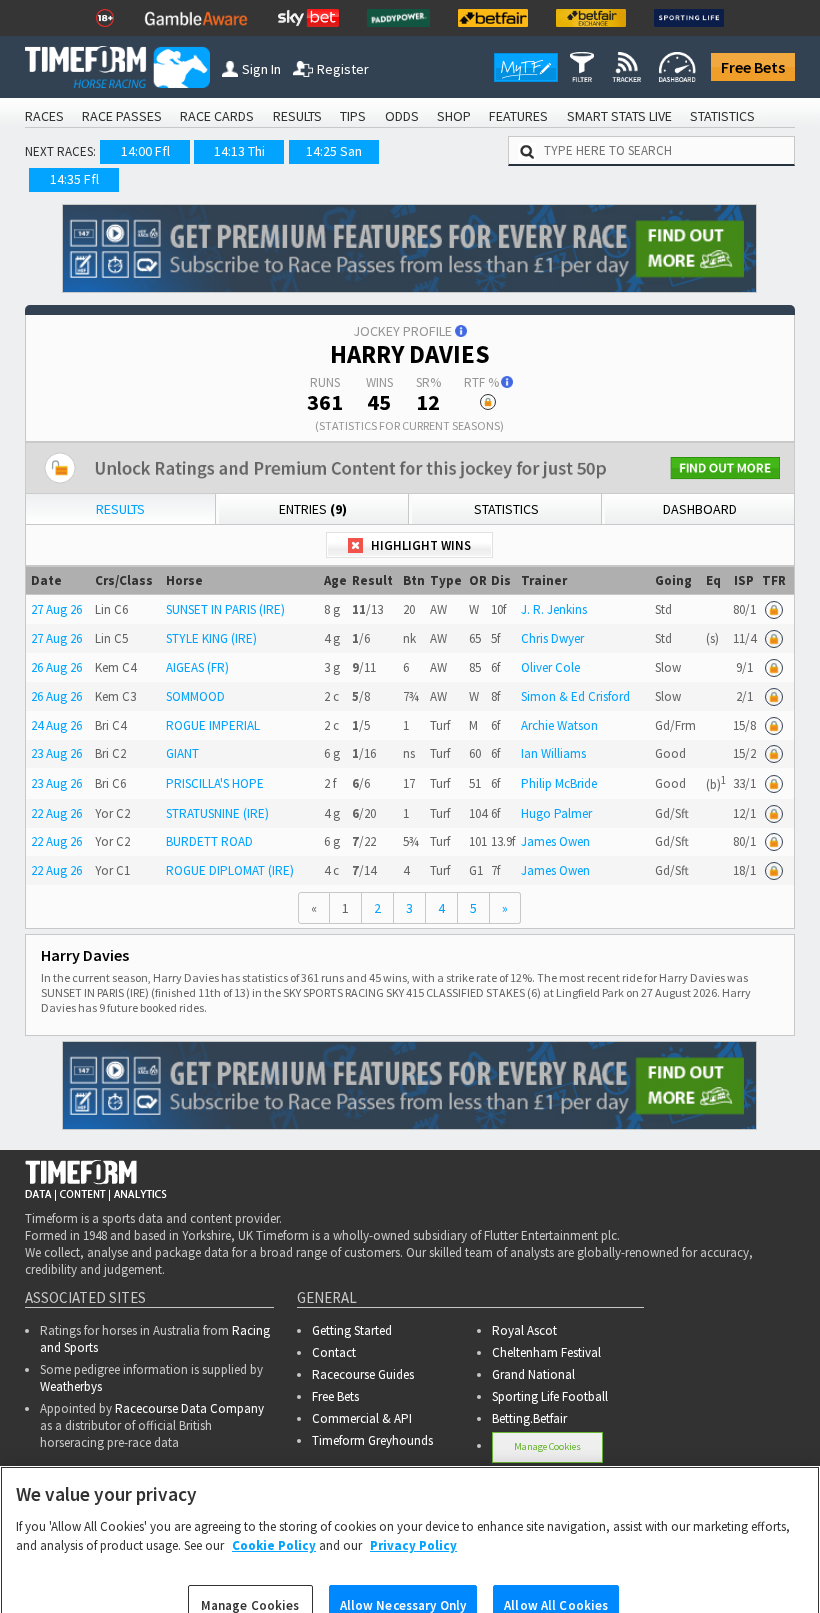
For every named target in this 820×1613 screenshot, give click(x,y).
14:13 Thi (239, 151)
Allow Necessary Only (403, 1575)
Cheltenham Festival (546, 1352)
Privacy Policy (413, 1516)
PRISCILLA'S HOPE (215, 783)
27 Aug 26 (56, 609)
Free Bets (753, 67)
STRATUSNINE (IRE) (217, 813)
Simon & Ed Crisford (575, 696)
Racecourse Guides (363, 1374)
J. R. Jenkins (554, 609)
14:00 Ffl (145, 151)
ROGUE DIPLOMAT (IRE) (230, 870)
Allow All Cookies (556, 1575)
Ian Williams (553, 753)
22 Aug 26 (56, 813)
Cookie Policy (274, 1516)
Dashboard (700, 509)
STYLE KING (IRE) (211, 638)
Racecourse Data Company (189, 1408)
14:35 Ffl (74, 179)
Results (120, 509)
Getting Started (352, 1330)
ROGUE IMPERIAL (213, 725)
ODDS (402, 116)
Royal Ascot (524, 1330)
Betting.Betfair (529, 1418)
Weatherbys (71, 1386)
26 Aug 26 (56, 667)
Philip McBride (559, 783)
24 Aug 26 (56, 725)
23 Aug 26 (56, 753)
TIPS (353, 116)
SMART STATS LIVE (619, 116)
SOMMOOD (195, 696)
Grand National (533, 1374)
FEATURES (518, 116)
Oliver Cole (550, 667)
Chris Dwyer (552, 638)
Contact (334, 1352)
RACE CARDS (217, 116)
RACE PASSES (122, 116)
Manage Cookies (250, 1575)
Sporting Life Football (550, 1396)
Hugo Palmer (556, 813)
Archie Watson (559, 725)
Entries (313, 509)
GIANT (182, 753)
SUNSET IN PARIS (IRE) (225, 609)
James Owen (555, 841)
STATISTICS (722, 116)
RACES (44, 116)
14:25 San (334, 151)
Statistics (506, 509)
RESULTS (297, 116)
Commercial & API (362, 1418)
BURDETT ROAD (209, 841)
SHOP (454, 116)
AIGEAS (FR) (197, 667)
